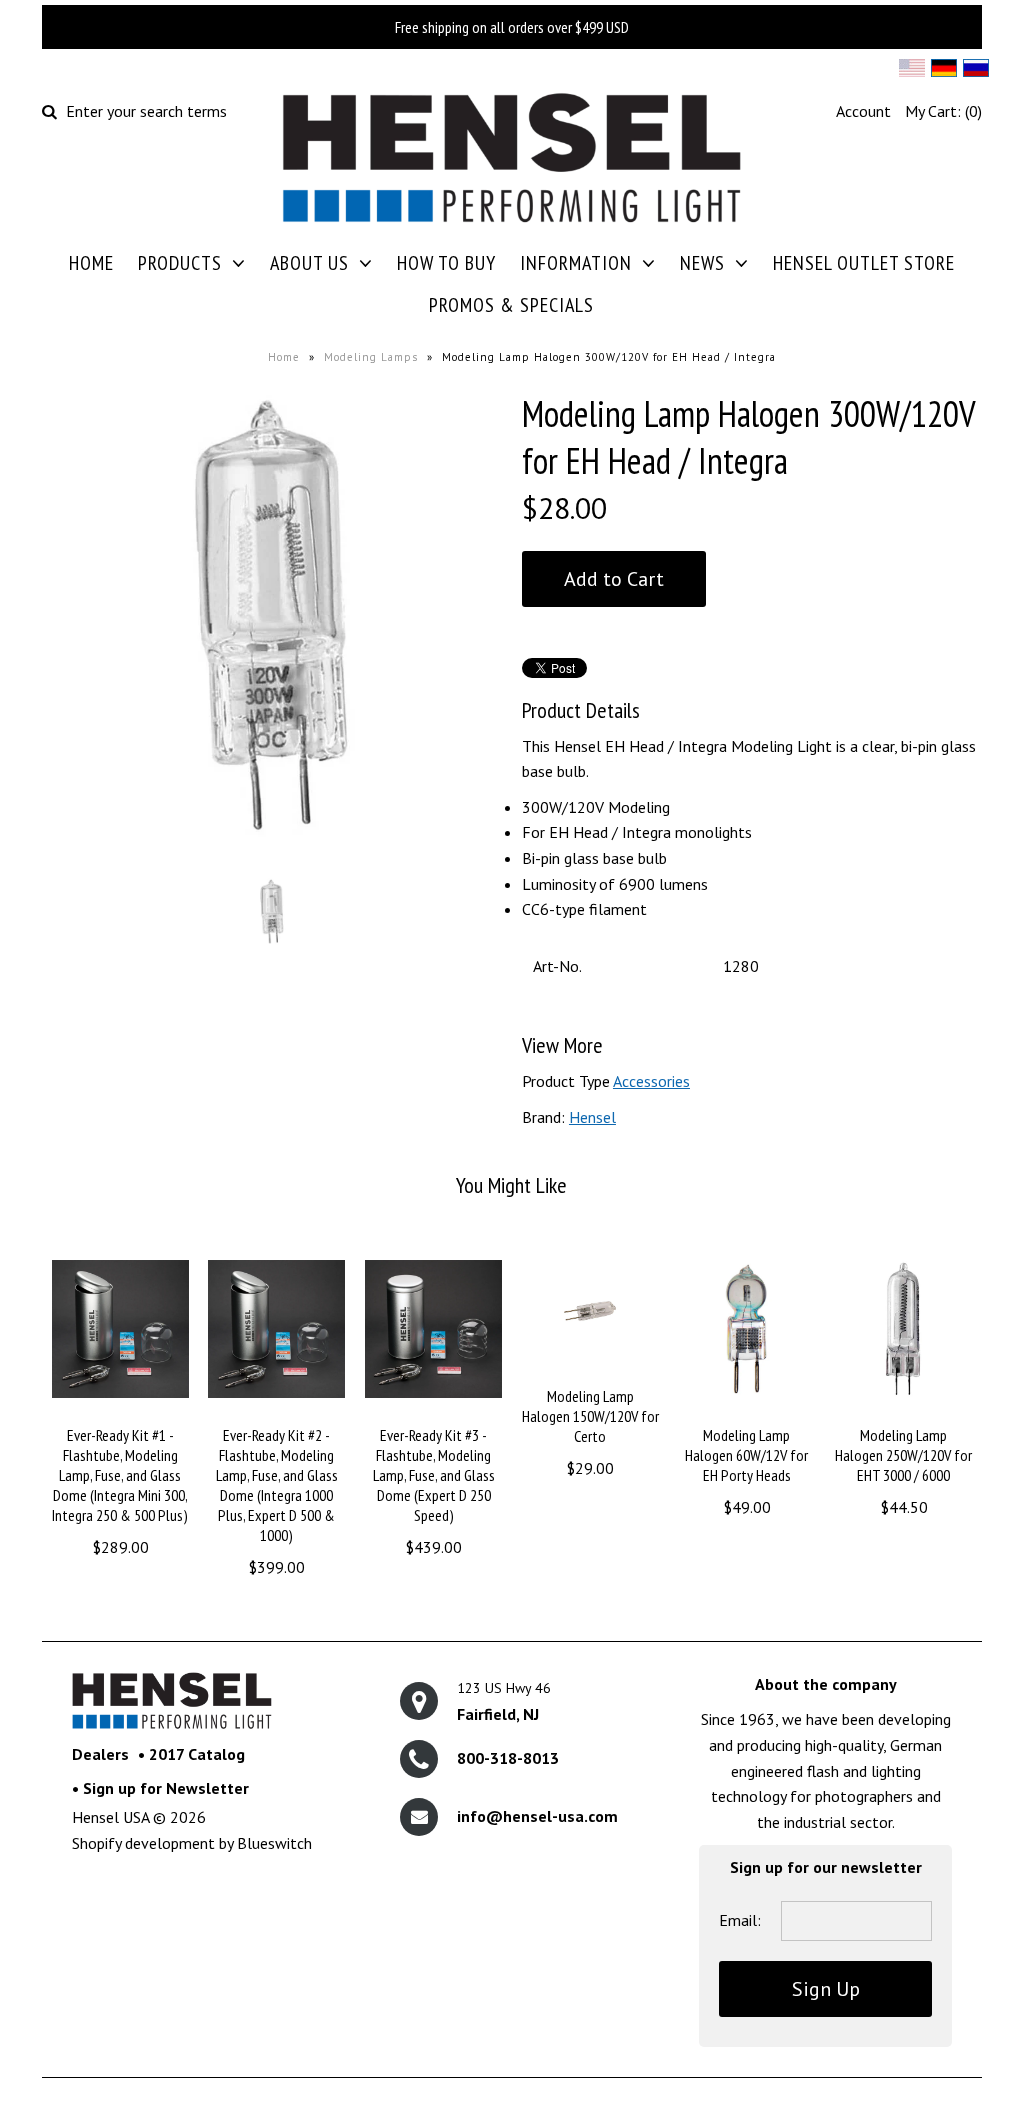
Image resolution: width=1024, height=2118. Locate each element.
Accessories (651, 1081)
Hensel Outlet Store (864, 263)
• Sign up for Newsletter (160, 1788)
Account (863, 111)
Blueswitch (274, 1843)
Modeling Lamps (371, 357)
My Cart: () (943, 111)
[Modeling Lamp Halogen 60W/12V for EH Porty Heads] (746, 1412)
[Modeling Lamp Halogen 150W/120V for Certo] (590, 1372)
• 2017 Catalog (191, 1754)
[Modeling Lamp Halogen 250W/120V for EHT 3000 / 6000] (903, 1412)
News (702, 263)
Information (576, 263)
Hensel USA (110, 1817)
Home (91, 263)
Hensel (592, 1117)
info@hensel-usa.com (537, 1816)
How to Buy (446, 263)
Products (180, 263)
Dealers (100, 1754)
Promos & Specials (511, 305)
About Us (309, 263)
